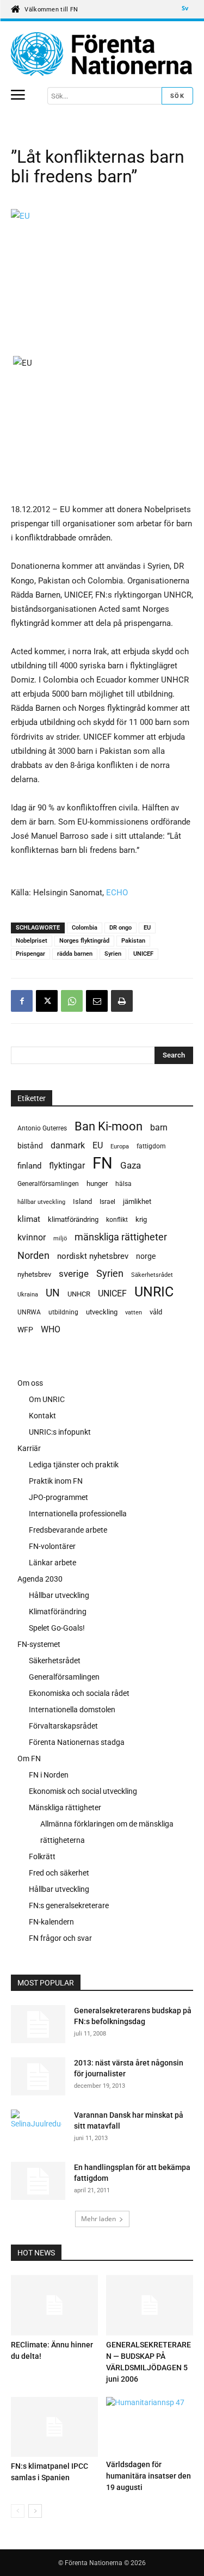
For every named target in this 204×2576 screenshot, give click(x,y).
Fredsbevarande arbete (68, 1530)
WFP (25, 1330)
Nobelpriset (32, 941)
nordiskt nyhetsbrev (93, 1256)
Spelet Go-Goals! (57, 1628)
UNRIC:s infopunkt (60, 1432)
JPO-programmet (58, 1497)
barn (159, 1127)
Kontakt (42, 1416)
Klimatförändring (58, 1612)
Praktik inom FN (56, 1481)
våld (156, 1312)
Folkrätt (42, 1856)
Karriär (29, 1448)
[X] (47, 1001)
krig (141, 1219)
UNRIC (154, 1292)
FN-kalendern (51, 1922)
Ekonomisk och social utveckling (83, 1791)
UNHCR (79, 1294)
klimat (29, 1219)
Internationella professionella (78, 1514)
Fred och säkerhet (59, 1873)
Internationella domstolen (72, 1710)
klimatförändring (73, 1219)
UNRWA (29, 1312)
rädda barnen (75, 954)
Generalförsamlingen (48, 1184)
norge (146, 1256)
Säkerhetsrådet (152, 1275)
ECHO (117, 893)
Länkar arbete (52, 1563)
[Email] (97, 1001)
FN (103, 1163)
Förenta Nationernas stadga (77, 1742)
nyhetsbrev (34, 1274)
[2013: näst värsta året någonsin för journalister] (38, 2076)
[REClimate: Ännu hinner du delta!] (54, 2305)
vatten (134, 1312)
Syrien (113, 954)
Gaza (131, 1165)
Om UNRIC (47, 1399)
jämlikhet (137, 1201)
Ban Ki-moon (109, 1126)
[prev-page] (18, 2511)
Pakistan (133, 941)
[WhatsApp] (72, 1001)
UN (53, 1293)
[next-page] (35, 2511)
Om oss (30, 1383)
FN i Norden (49, 1775)
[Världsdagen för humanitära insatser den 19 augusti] (150, 2426)
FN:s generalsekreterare (69, 1905)
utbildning (63, 1312)
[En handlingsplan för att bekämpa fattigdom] (38, 2181)
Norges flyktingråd (84, 941)
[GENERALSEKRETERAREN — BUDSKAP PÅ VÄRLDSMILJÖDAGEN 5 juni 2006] (150, 2305)
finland (29, 1166)
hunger (97, 1184)
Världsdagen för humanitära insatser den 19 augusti (149, 2476)
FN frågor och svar (60, 1938)
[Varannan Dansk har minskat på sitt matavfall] (36, 2129)
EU (147, 928)
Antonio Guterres (42, 1128)
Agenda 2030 (40, 1579)
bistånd (30, 1146)
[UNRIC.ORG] (102, 54)
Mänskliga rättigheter (65, 1807)
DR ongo (120, 928)
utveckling (102, 1312)
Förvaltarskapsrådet (63, 1726)
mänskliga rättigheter (121, 1237)
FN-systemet (39, 1644)
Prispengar (30, 954)
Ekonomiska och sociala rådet (79, 1693)
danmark (68, 1145)
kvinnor (32, 1237)
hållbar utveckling (41, 1202)
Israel (107, 1202)
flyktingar (67, 1166)
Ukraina (28, 1295)
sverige (74, 1274)
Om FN (29, 1759)
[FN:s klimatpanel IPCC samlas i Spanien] (54, 2427)
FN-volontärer (52, 1546)
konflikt (117, 1220)
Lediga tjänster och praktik (74, 1465)
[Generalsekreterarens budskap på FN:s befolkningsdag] (38, 2024)
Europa (120, 1146)
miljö (60, 1238)
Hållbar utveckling (59, 1595)
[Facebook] (22, 1001)
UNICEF (143, 954)
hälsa (123, 1184)
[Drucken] (122, 1001)
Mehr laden (98, 2219)
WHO (51, 1329)
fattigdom (151, 1146)
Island (82, 1201)
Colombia (85, 928)
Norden (33, 1255)
